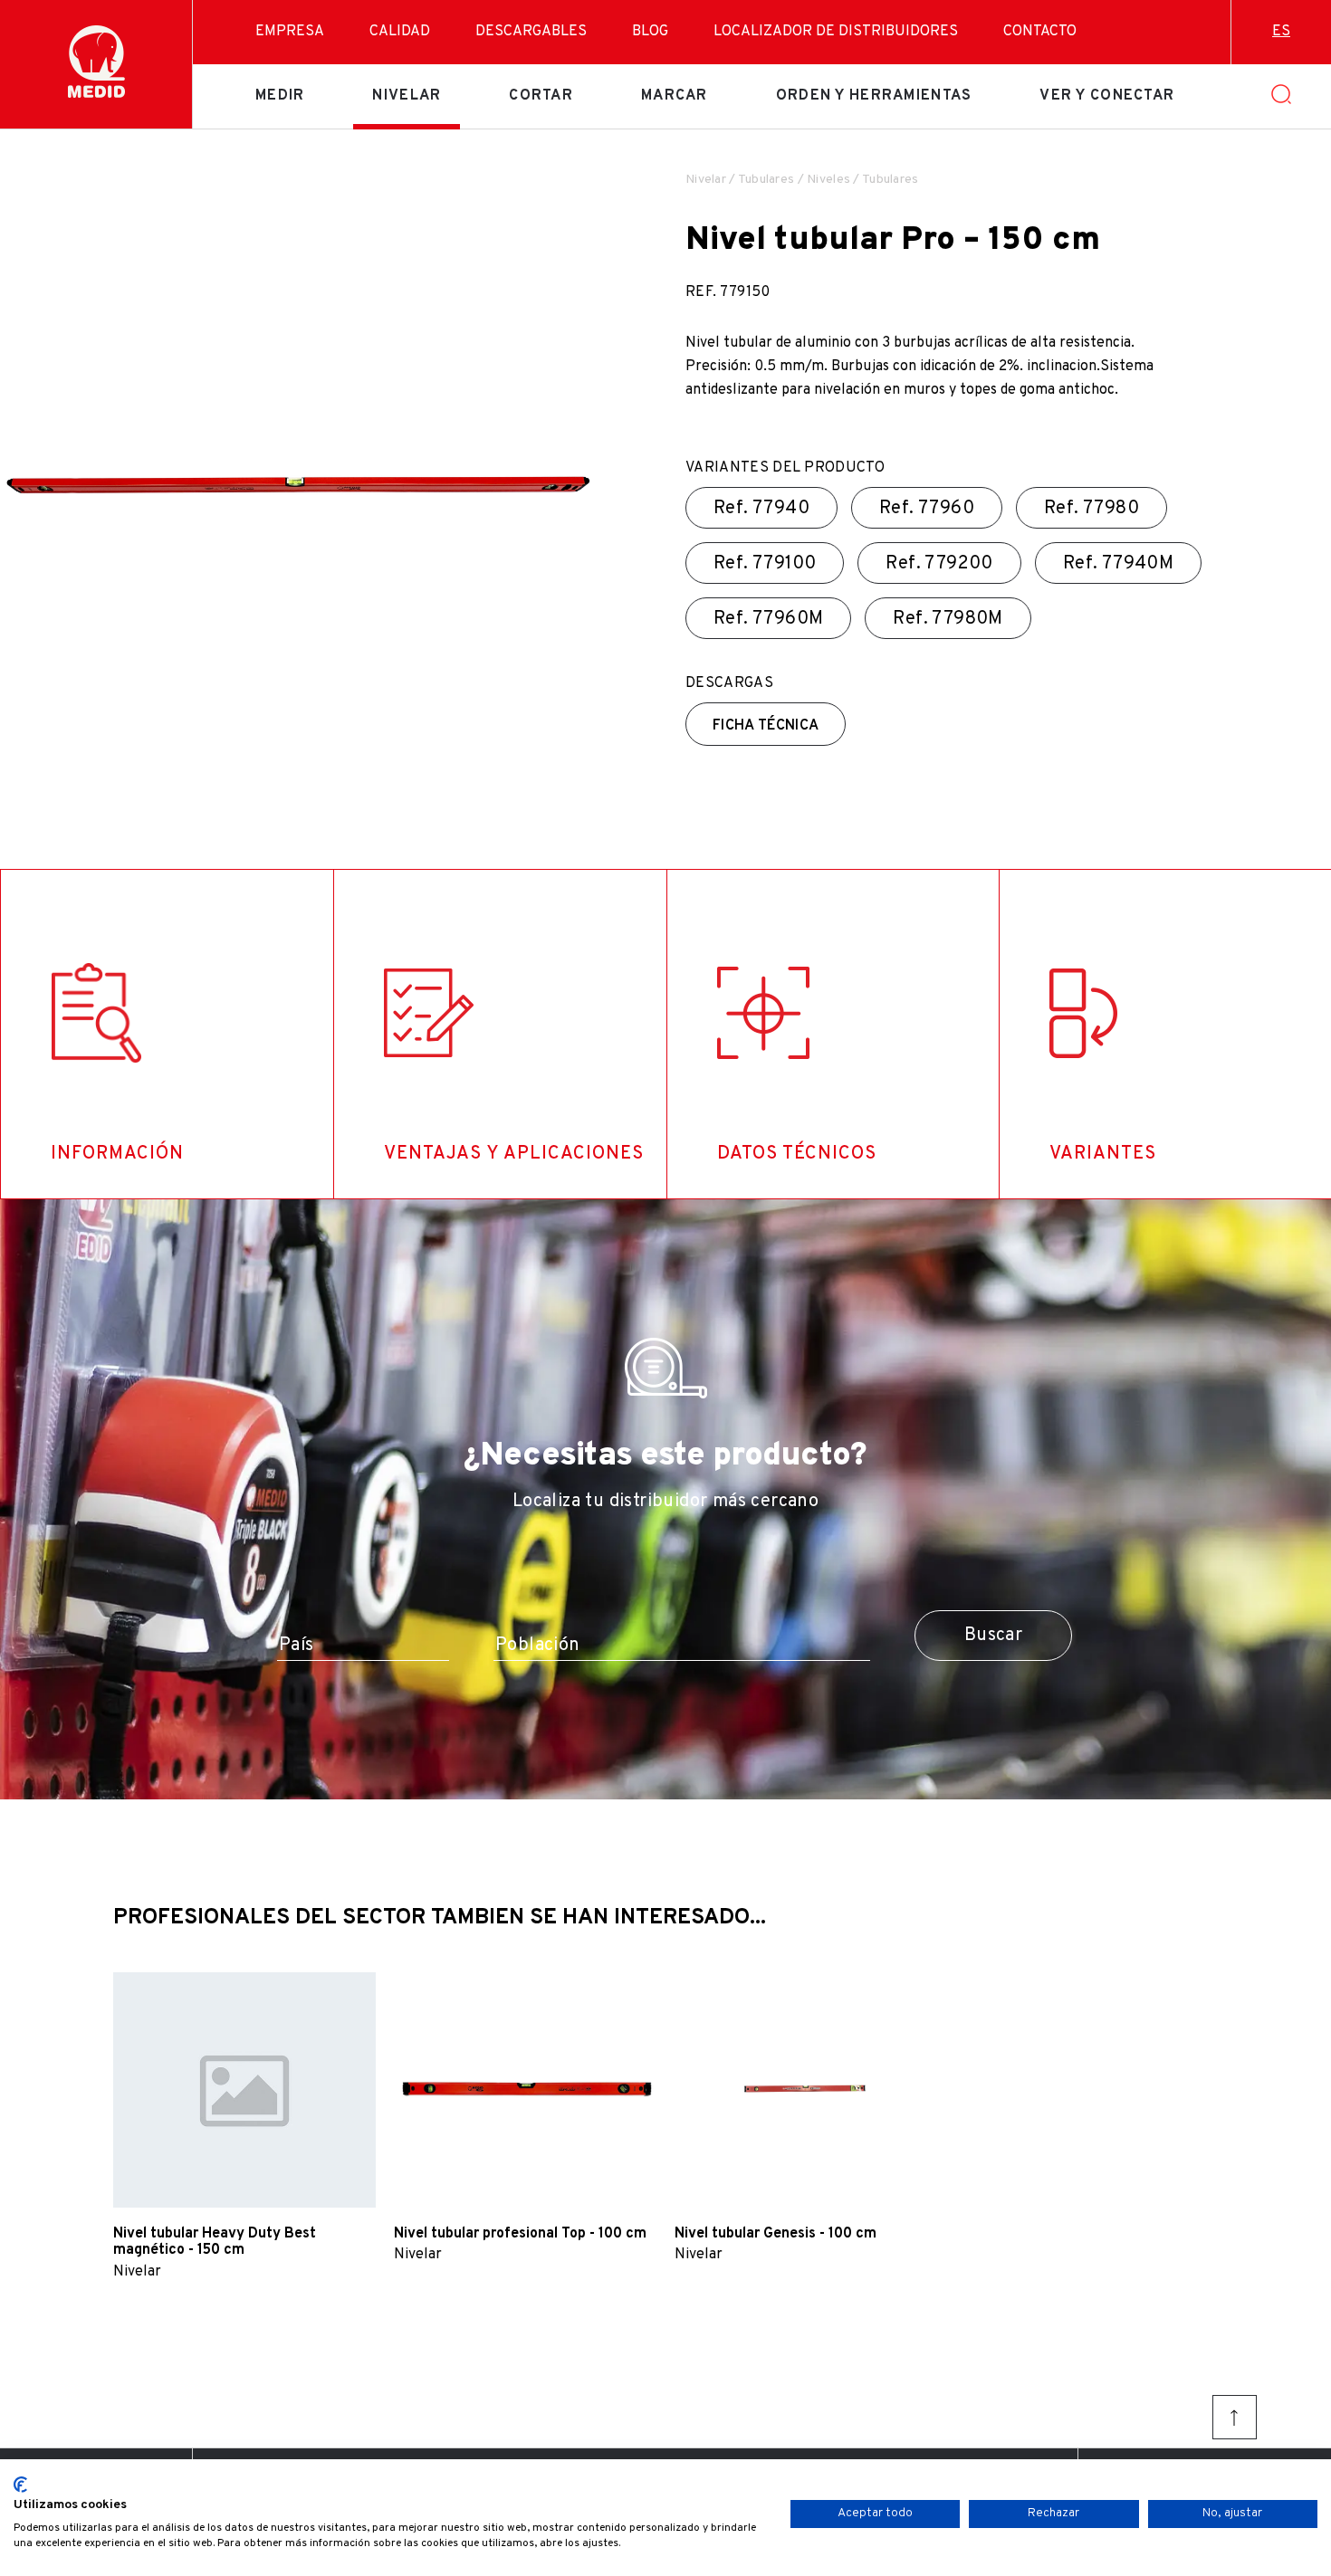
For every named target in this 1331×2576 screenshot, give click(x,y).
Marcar (675, 96)
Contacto (1040, 32)
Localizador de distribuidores (836, 32)
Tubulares (766, 180)
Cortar (541, 96)
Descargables (531, 32)
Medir (280, 96)
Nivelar (407, 96)
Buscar (993, 1636)
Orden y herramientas (874, 96)
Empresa (290, 32)
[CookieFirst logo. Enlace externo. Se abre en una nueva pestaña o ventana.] (20, 2485)
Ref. (761, 509)
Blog (650, 32)
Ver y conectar (1107, 96)
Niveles (828, 180)
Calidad (400, 32)
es (1281, 32)
